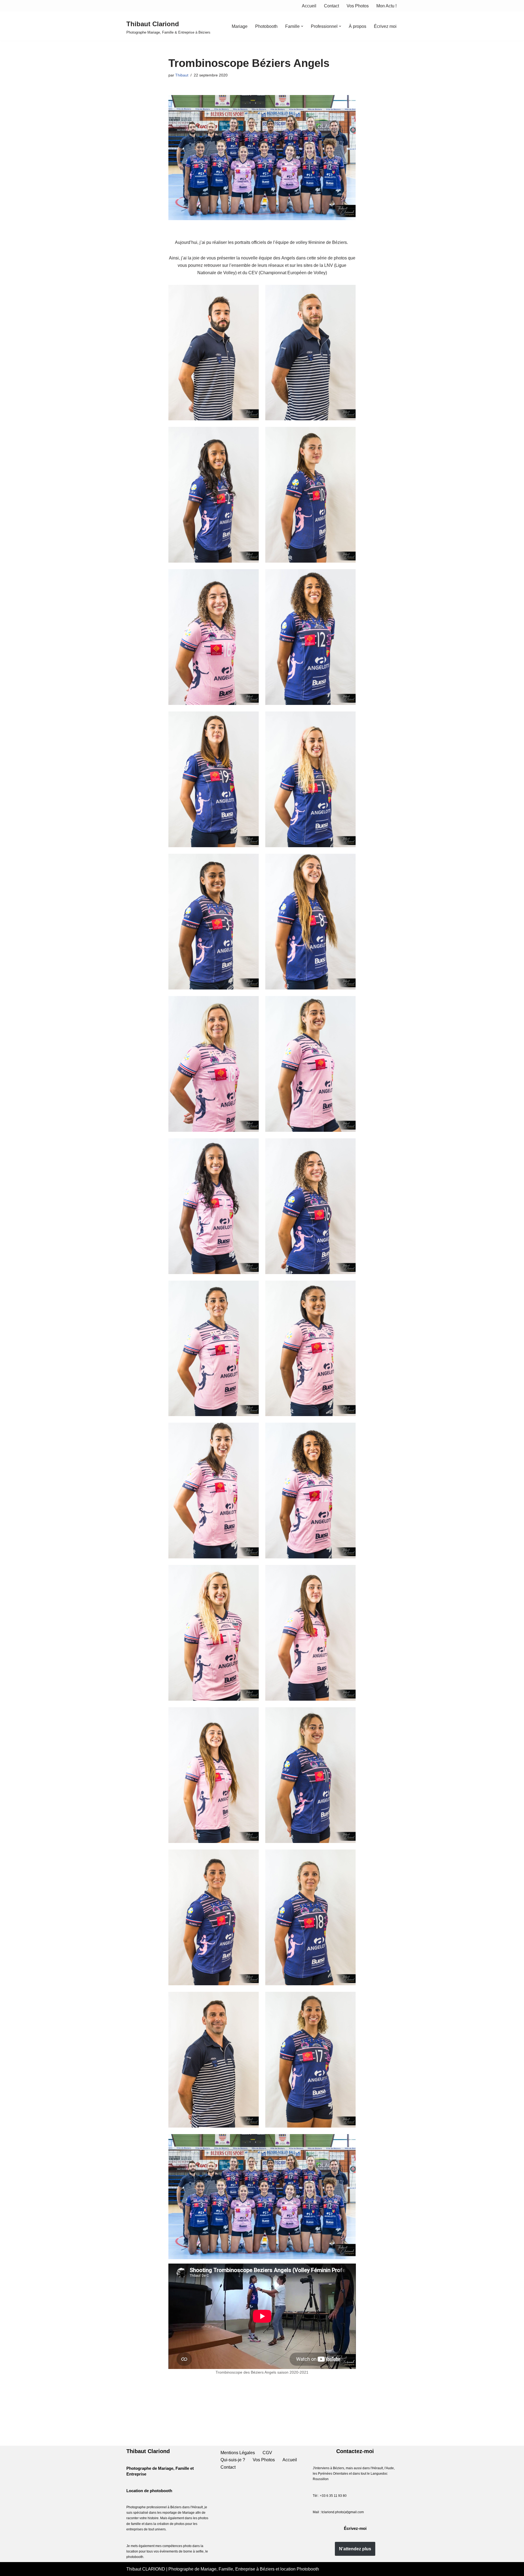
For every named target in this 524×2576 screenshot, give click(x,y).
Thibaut (182, 75)
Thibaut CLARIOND (146, 2569)
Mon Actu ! (386, 6)
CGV (267, 2453)
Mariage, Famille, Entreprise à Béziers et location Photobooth (260, 2569)
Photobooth (266, 26)
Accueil (309, 6)
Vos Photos (358, 6)
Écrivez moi (385, 26)
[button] (302, 26)
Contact (331, 6)
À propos (358, 26)
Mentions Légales (238, 2453)
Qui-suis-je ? (233, 2460)
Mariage (240, 26)
